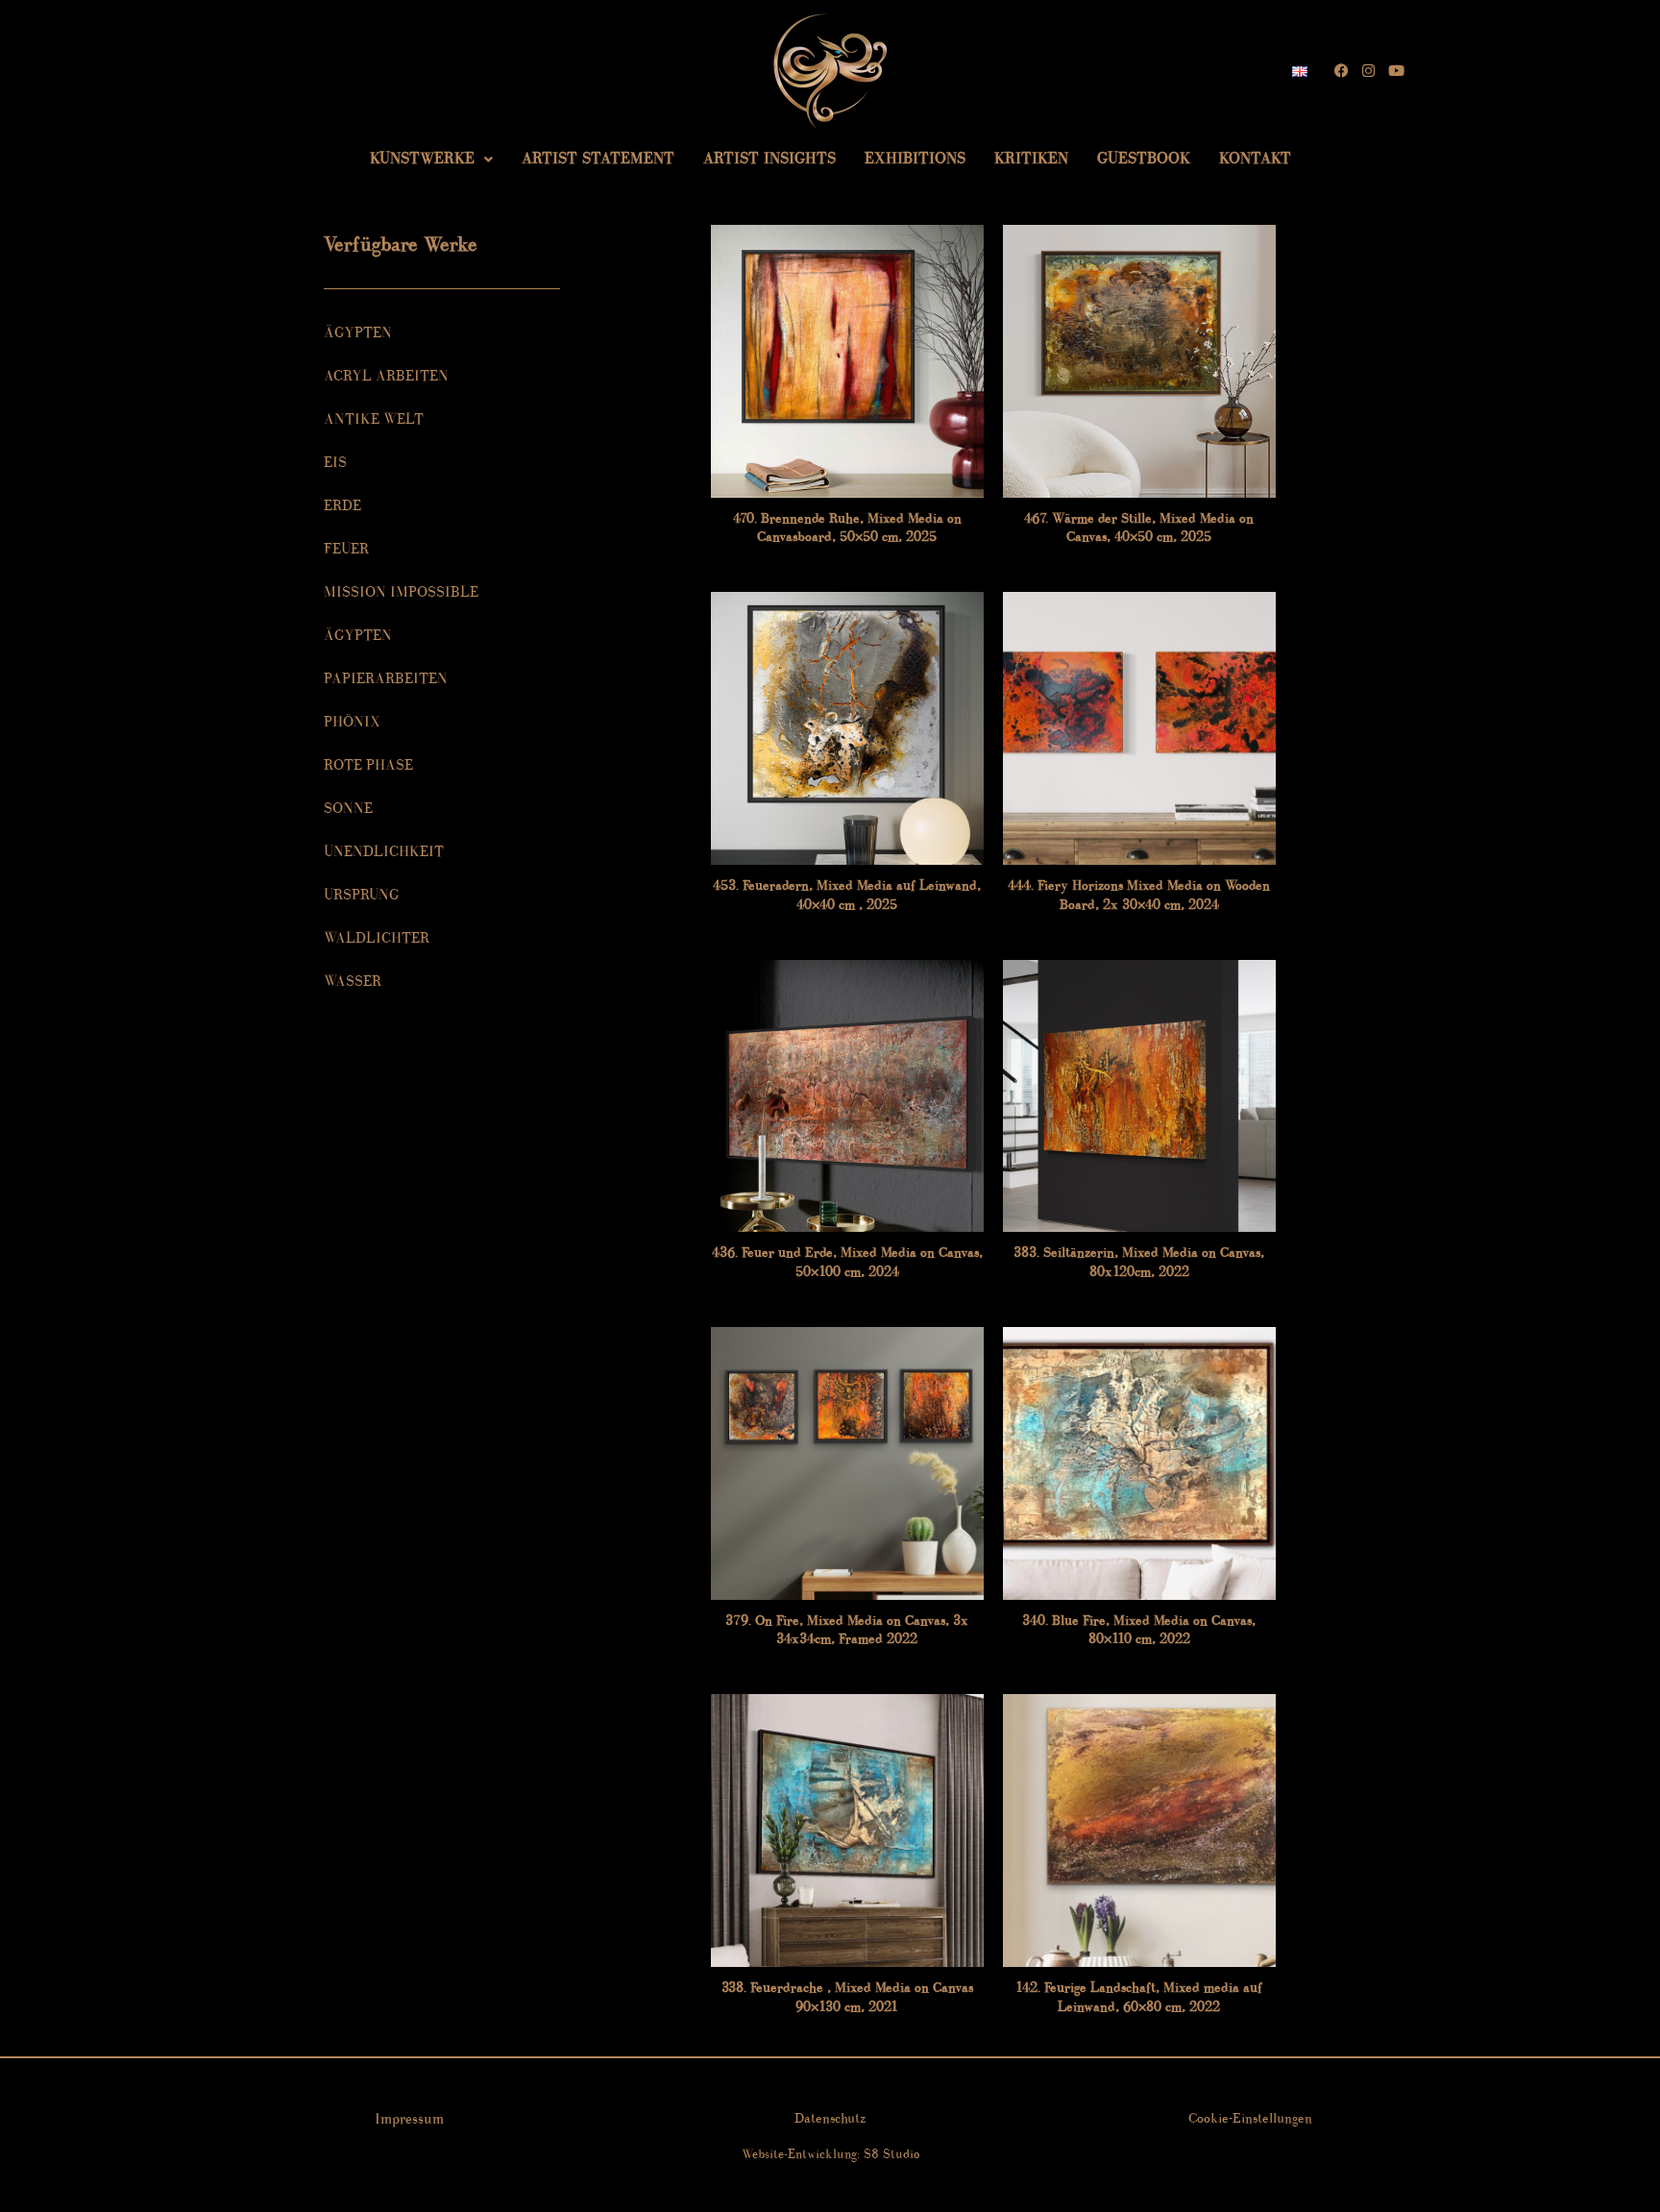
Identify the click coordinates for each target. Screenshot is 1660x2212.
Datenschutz (830, 2118)
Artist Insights (769, 159)
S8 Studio (891, 2154)
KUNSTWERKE (422, 159)
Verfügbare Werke (401, 245)
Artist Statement (598, 159)
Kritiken (1031, 159)
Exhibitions (915, 159)
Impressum (409, 2119)
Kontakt (1255, 159)
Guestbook (1144, 159)
